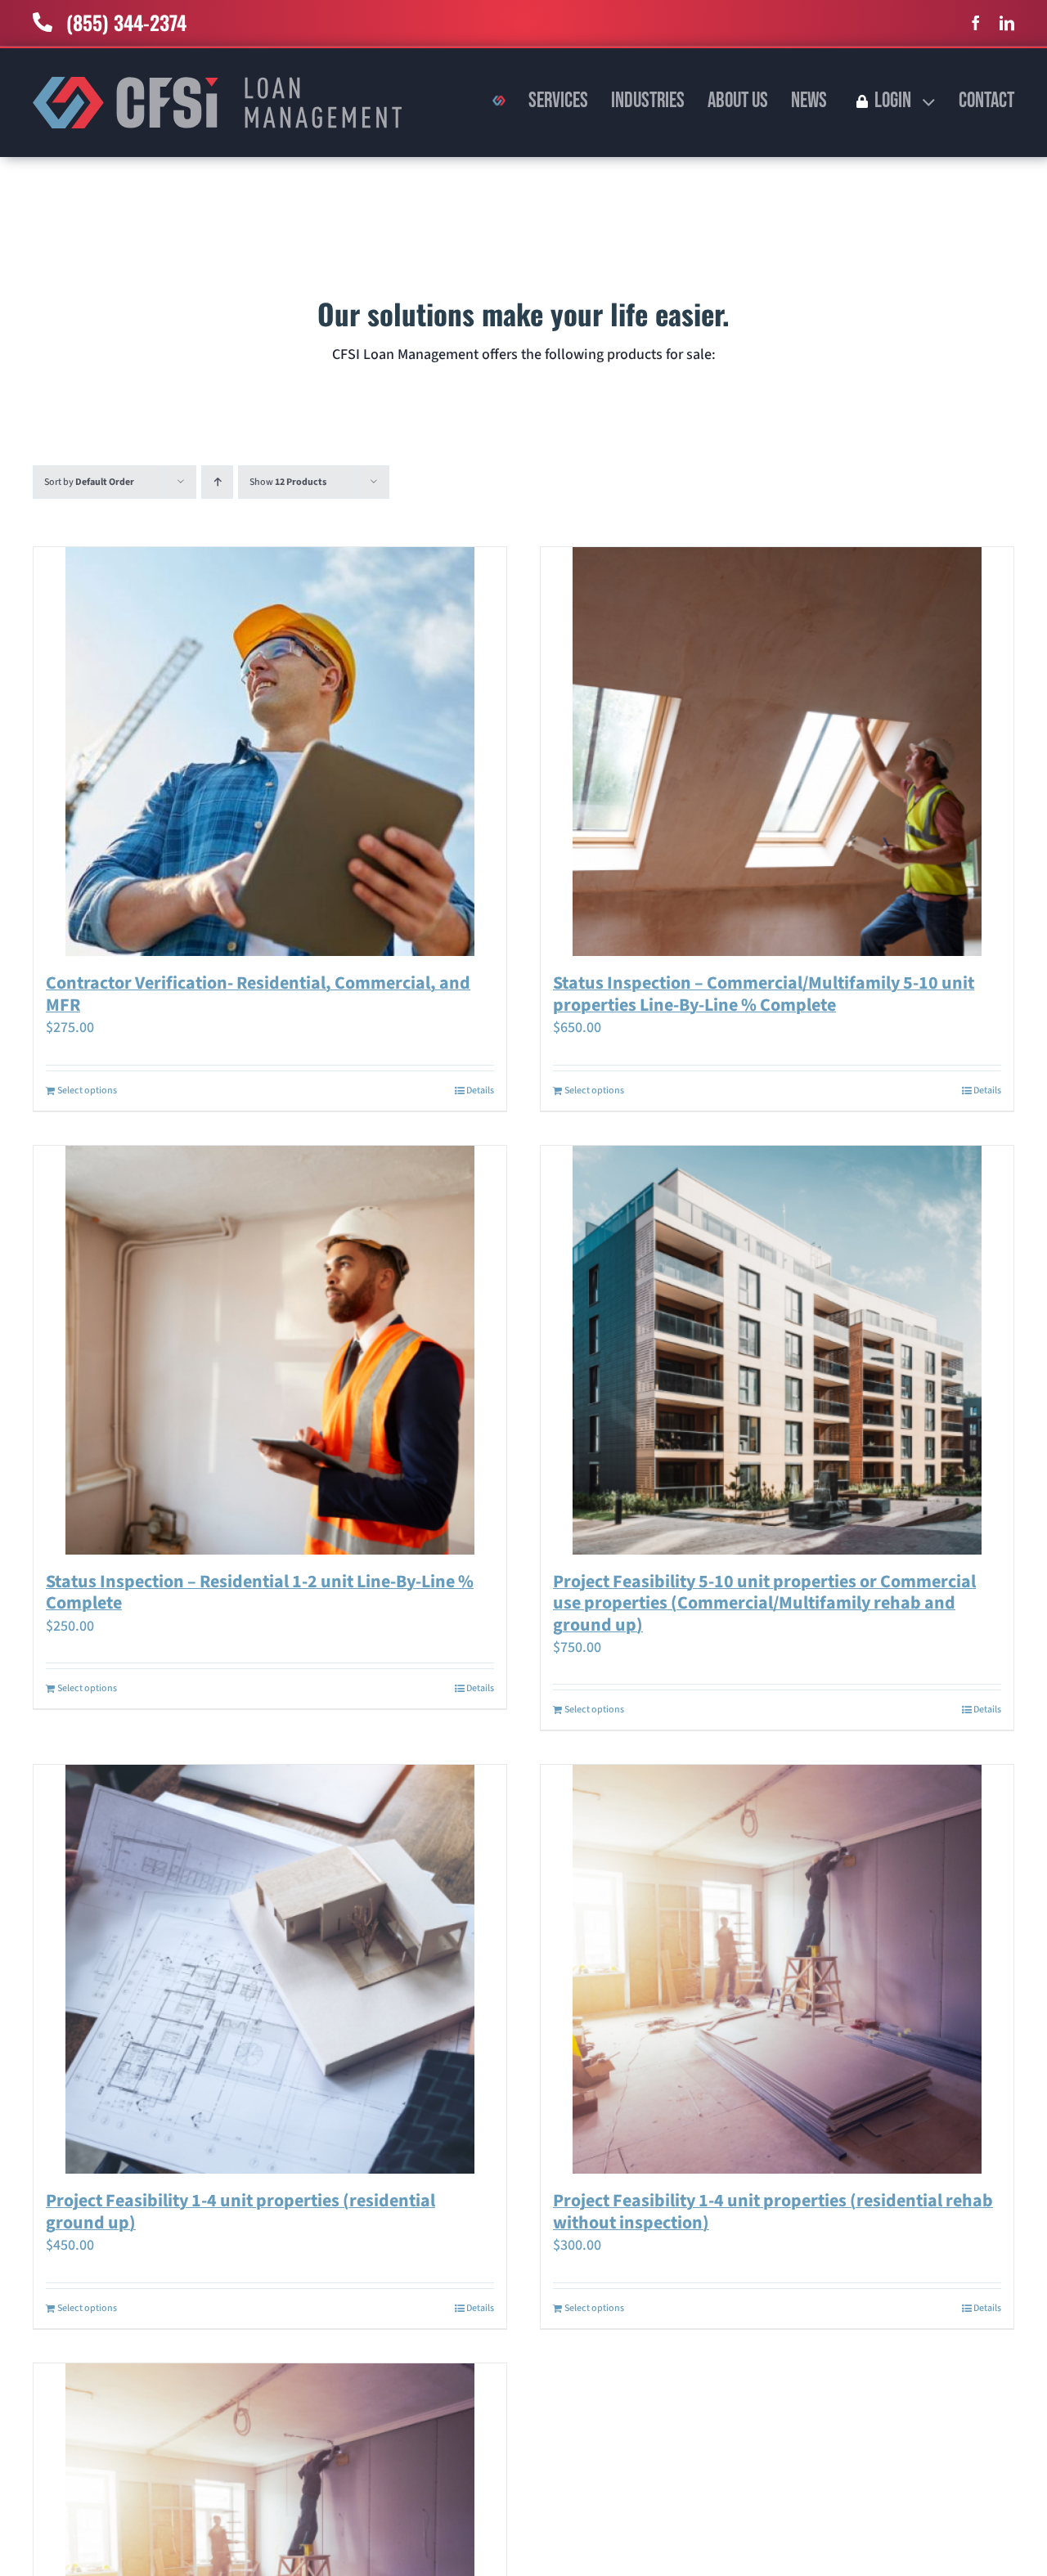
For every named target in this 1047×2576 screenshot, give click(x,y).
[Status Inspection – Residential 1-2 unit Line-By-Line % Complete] (270, 1350)
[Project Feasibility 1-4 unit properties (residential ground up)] (270, 1969)
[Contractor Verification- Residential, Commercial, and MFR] (270, 752)
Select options (87, 1091)
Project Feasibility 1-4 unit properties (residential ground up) (240, 2211)
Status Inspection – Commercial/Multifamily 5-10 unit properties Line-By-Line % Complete (764, 994)
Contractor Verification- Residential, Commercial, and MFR (258, 994)
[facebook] (976, 23)
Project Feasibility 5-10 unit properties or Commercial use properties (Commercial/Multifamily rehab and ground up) (764, 1603)
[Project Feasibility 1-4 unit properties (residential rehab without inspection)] (777, 1969)
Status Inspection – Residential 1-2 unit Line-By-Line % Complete (260, 1592)
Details (480, 1091)
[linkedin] (1007, 23)
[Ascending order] (217, 482)
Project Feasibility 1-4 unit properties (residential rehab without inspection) (773, 2211)
